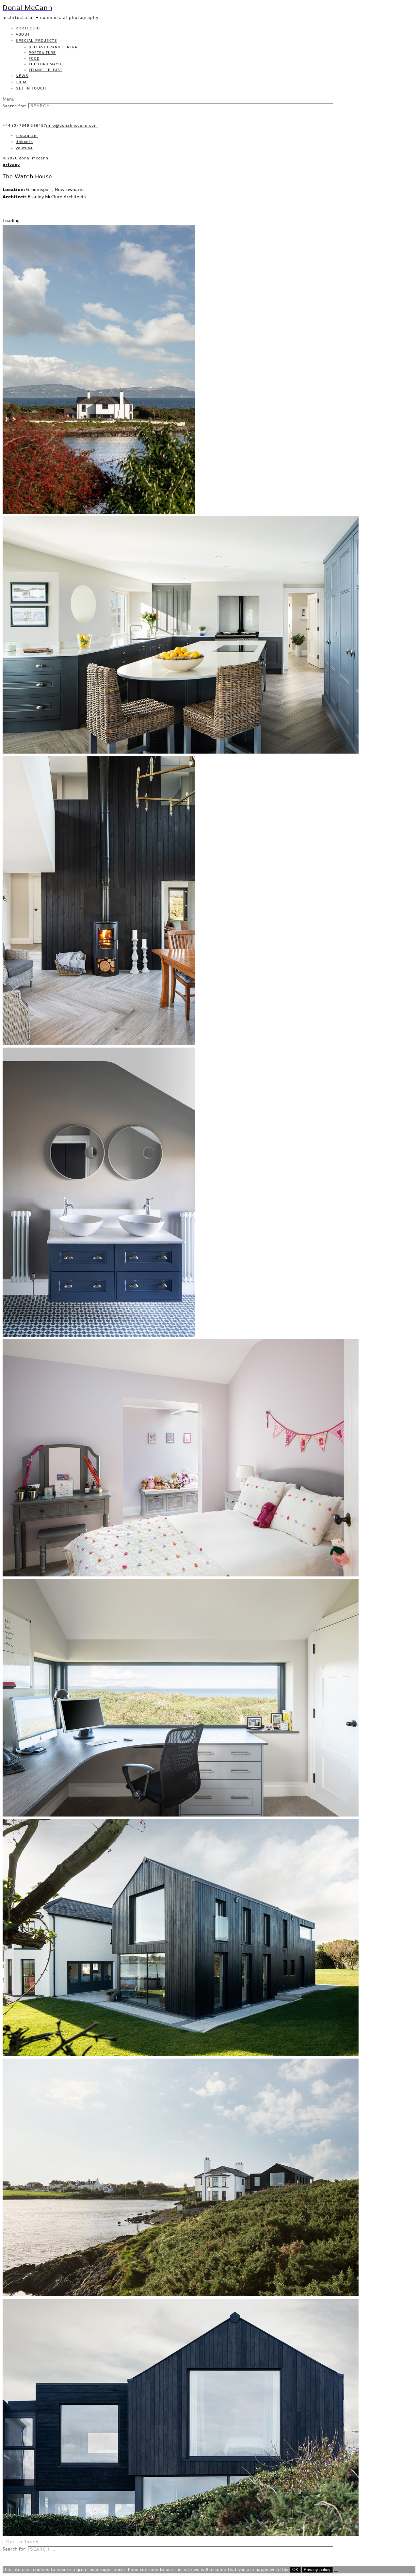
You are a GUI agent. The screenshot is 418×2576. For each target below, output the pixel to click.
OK (295, 2570)
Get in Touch (22, 2542)
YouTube (24, 148)
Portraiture (42, 53)
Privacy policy (317, 2570)
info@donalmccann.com (72, 126)
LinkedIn (24, 142)
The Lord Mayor (46, 64)
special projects (36, 41)
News (22, 76)
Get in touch (31, 89)
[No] (336, 2571)
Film (21, 82)
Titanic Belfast (46, 70)
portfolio (28, 28)
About (23, 35)
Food (34, 59)
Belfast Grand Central (54, 47)
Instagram (27, 136)
